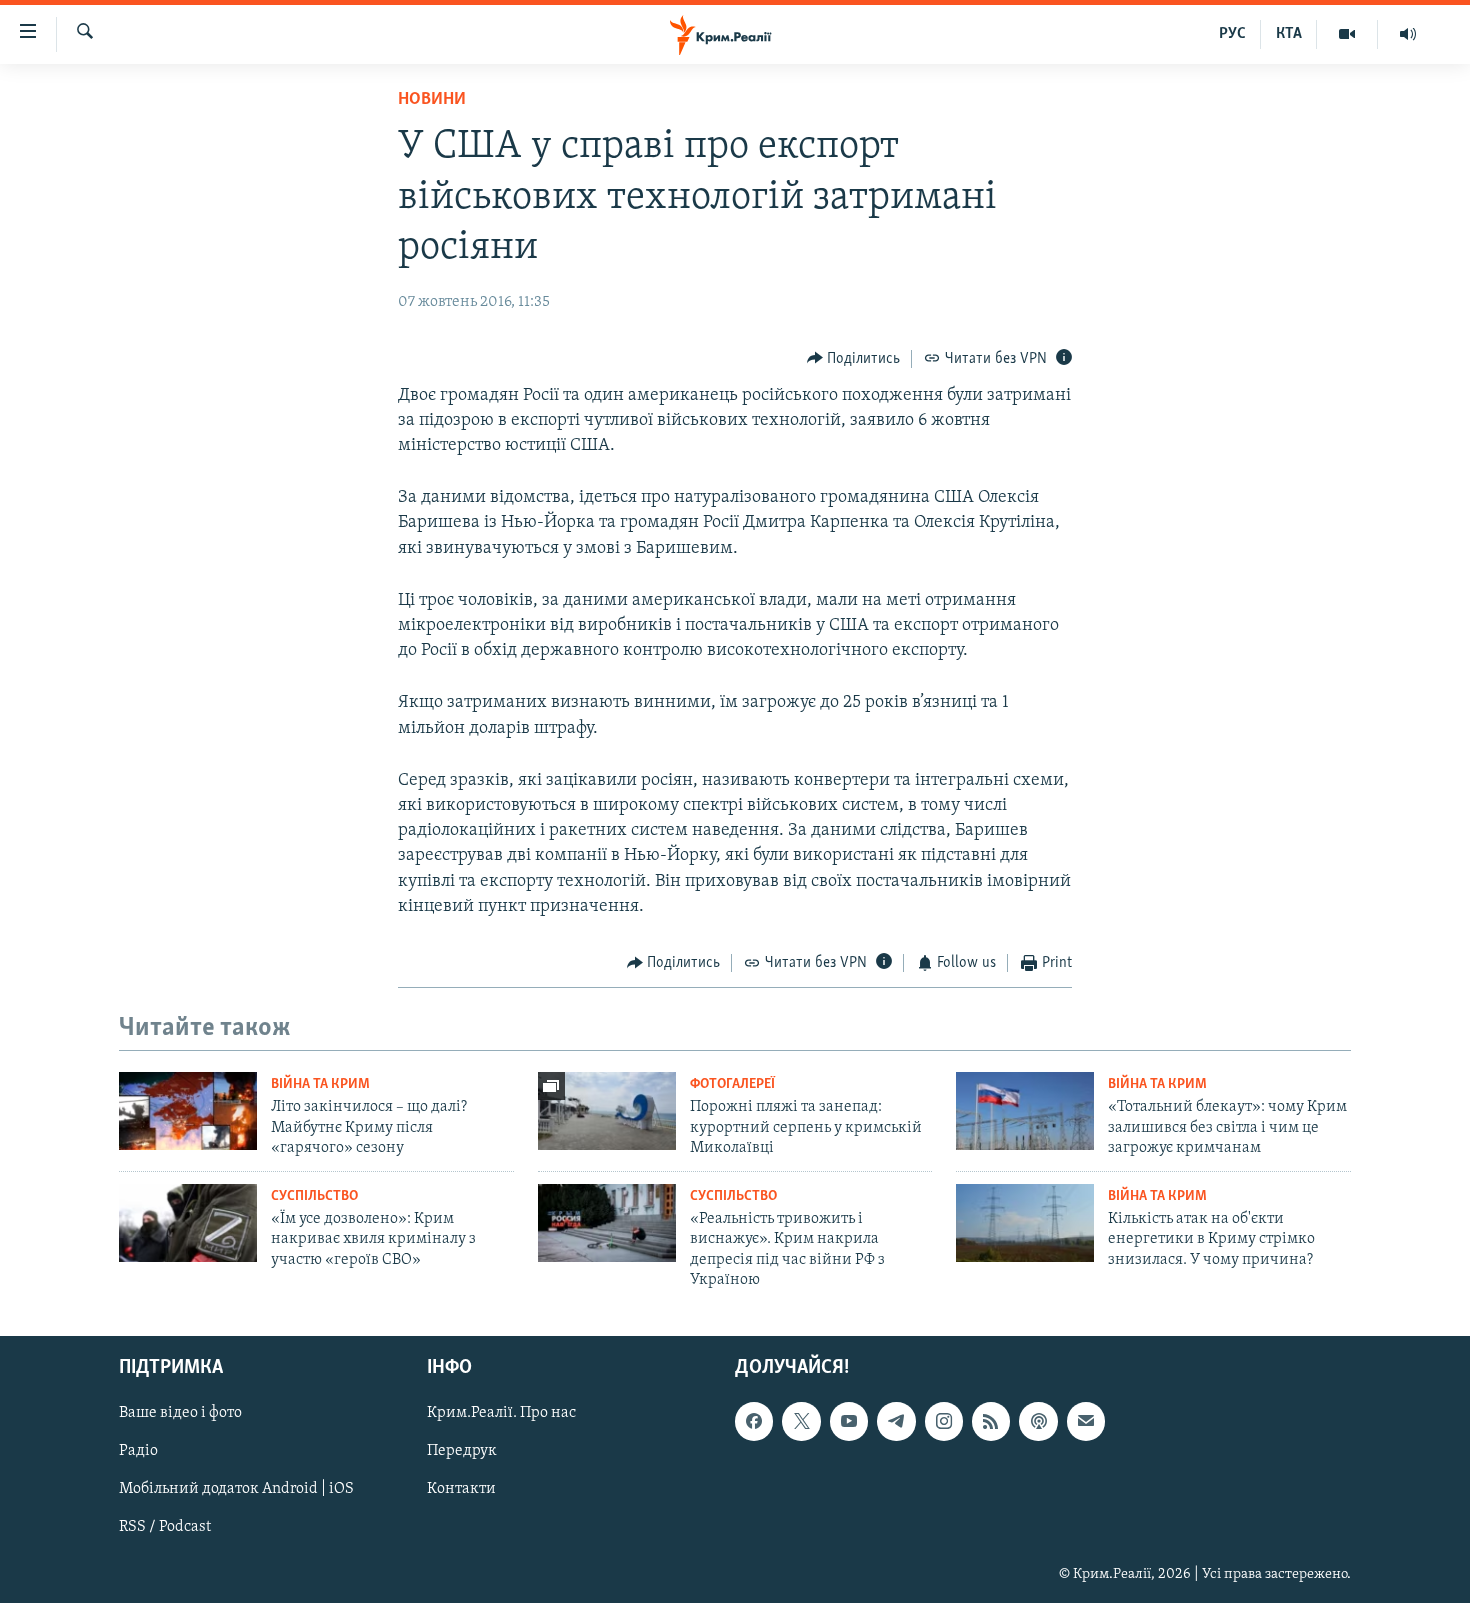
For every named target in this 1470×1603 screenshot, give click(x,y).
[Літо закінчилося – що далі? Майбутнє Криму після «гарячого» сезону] (188, 1111)
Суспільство (314, 1196)
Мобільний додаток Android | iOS (236, 1490)
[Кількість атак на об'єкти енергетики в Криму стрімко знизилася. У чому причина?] (1025, 1223)
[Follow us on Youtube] (849, 1422)
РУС (1232, 34)
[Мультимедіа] (1347, 34)
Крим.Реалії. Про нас (501, 1414)
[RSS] (991, 1422)
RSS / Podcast (165, 1528)
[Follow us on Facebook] (754, 1422)
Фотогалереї (732, 1084)
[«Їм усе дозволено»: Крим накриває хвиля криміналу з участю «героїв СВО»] (188, 1223)
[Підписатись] (1086, 1422)
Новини (432, 100)
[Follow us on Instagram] (944, 1422)
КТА (1289, 34)
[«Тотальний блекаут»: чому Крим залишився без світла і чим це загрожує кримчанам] (1025, 1111)
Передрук (462, 1452)
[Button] (854, 359)
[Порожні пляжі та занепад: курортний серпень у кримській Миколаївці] (607, 1111)
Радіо (138, 1452)
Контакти (461, 1490)
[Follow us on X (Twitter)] (801, 1422)
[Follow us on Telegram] (896, 1422)
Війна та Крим (320, 1084)
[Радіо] (1408, 34)
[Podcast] (1038, 1422)
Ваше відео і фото (180, 1414)
